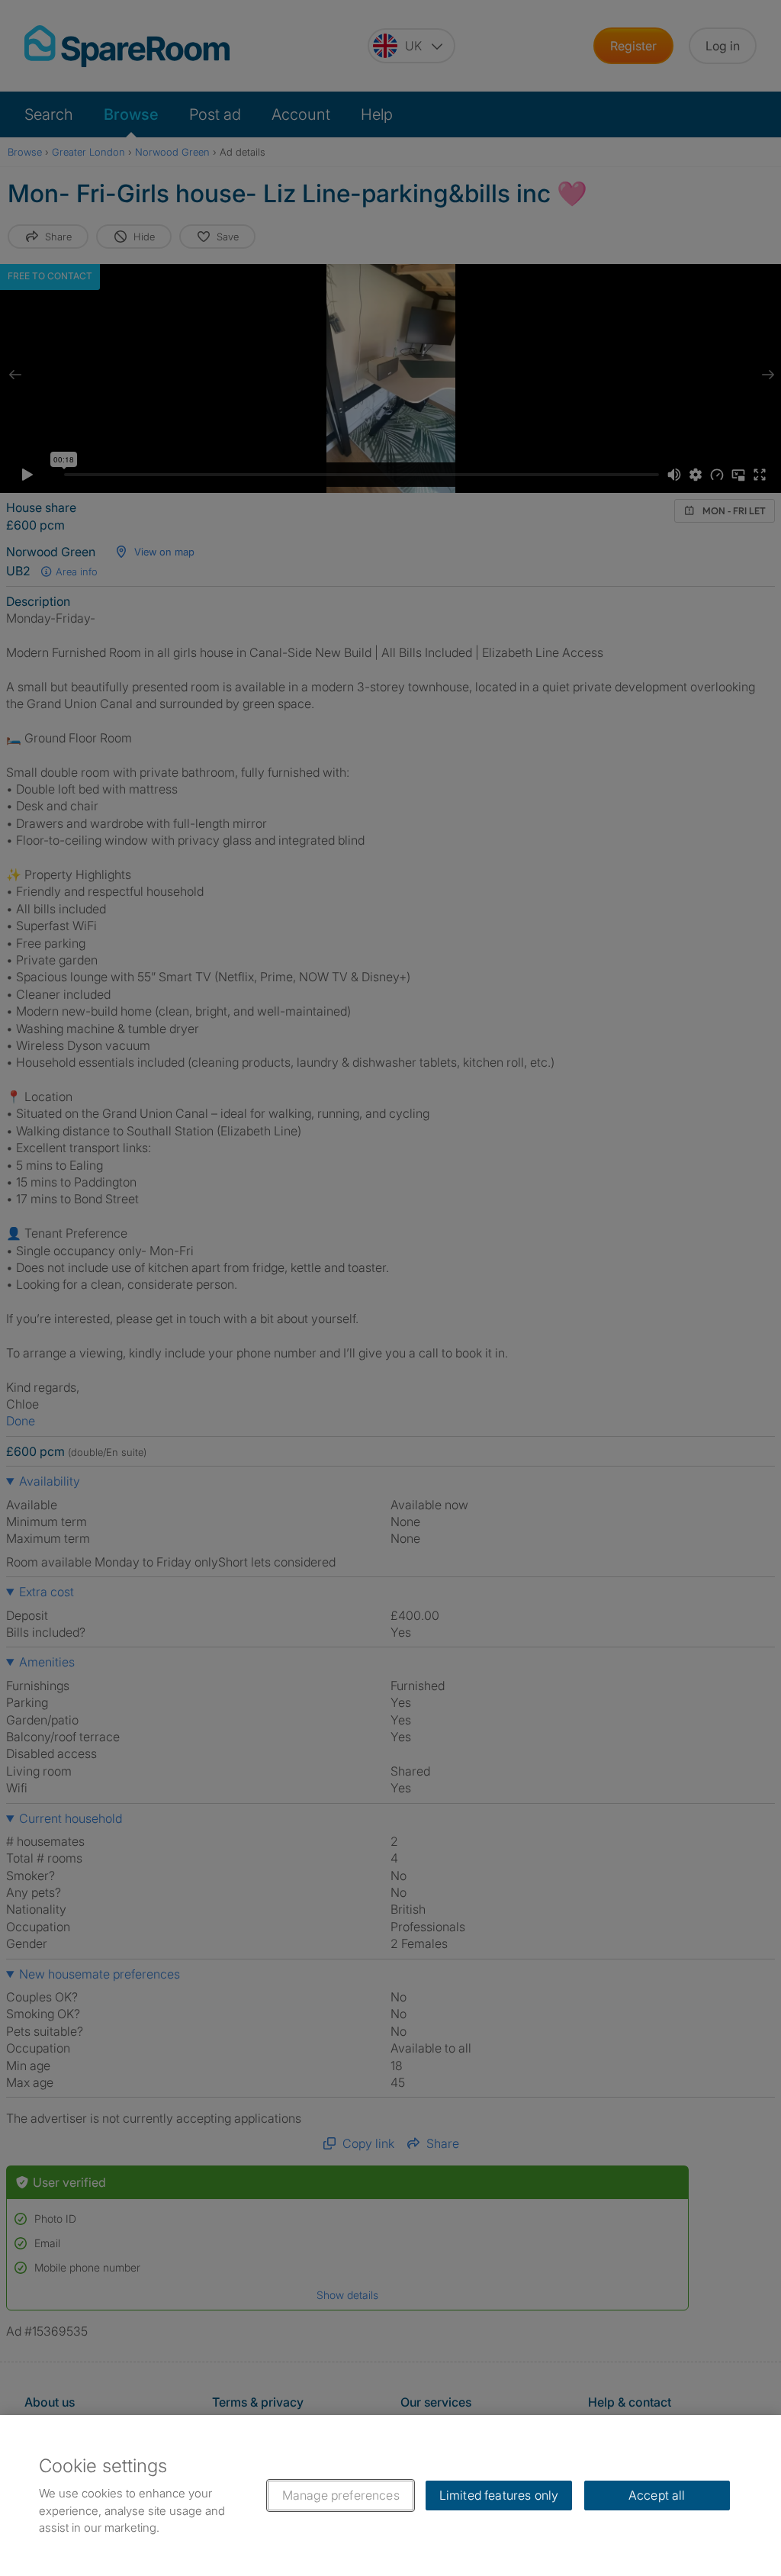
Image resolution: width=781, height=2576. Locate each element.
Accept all (657, 2495)
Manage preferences (341, 2495)
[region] (390, 2495)
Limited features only (499, 2495)
